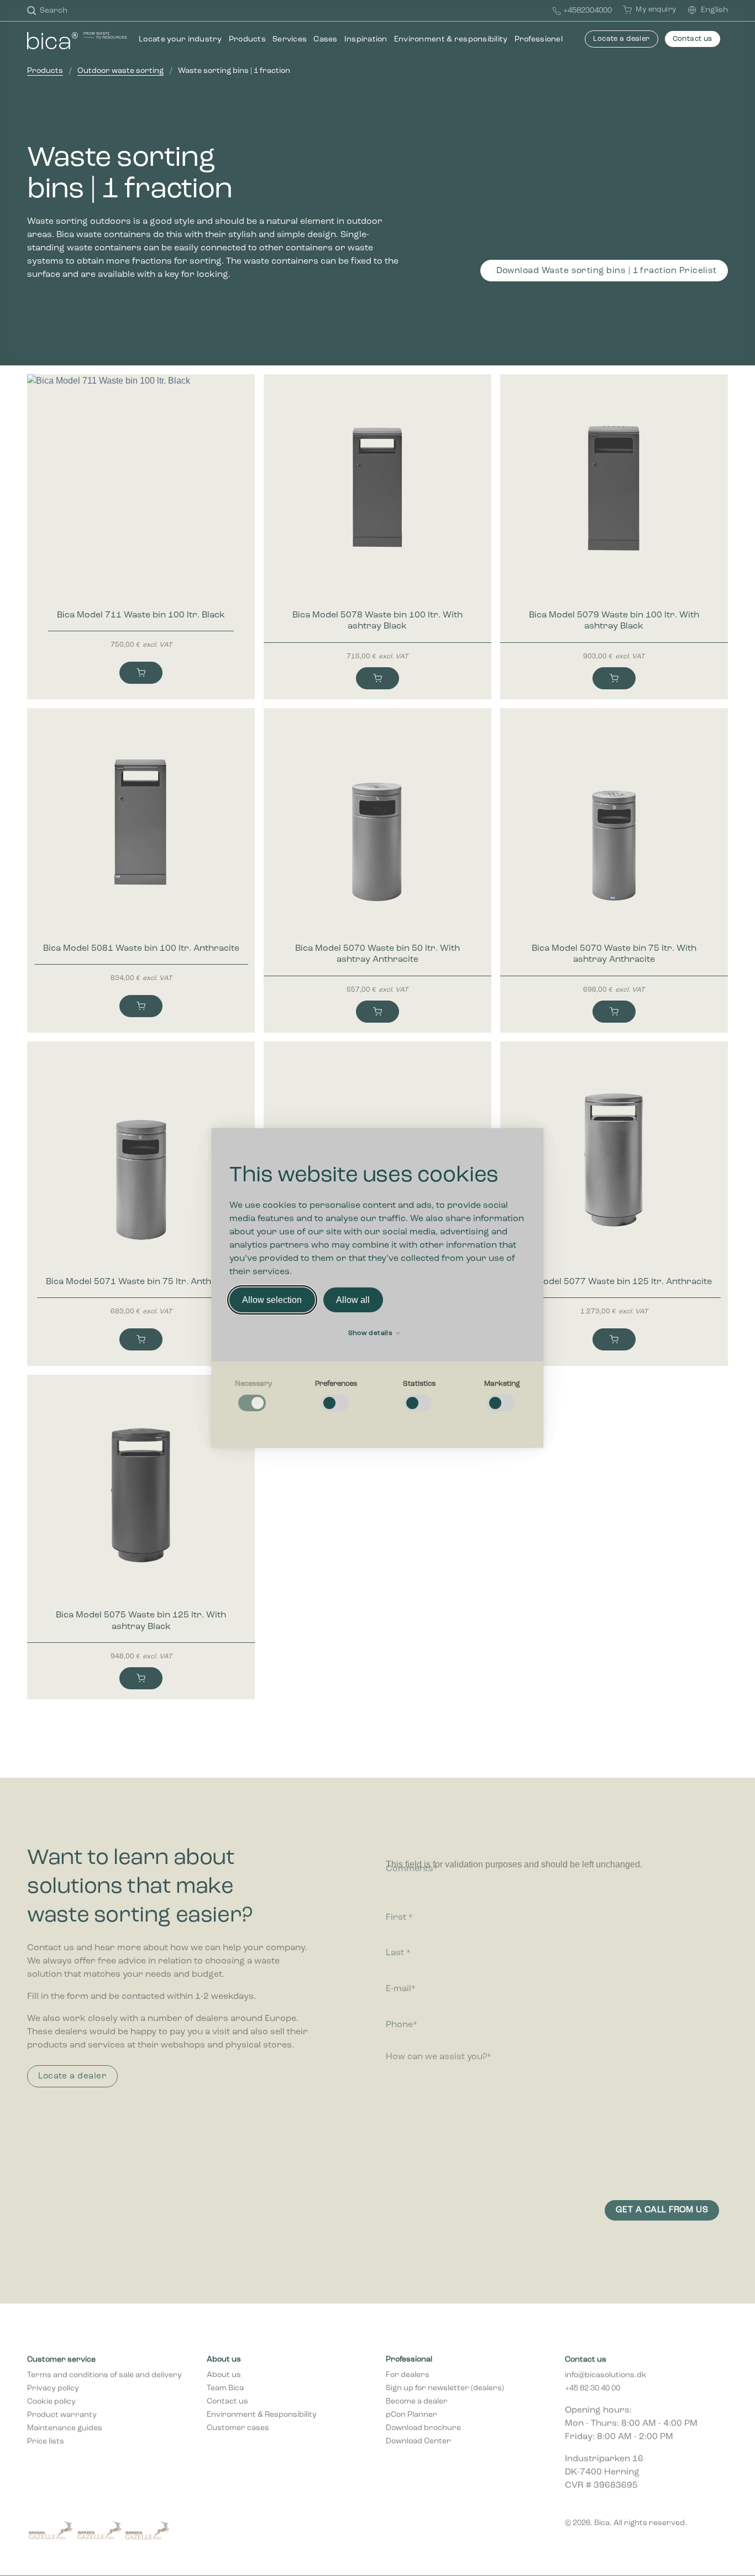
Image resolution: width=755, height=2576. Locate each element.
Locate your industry (180, 40)
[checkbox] (253, 1396)
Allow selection (272, 1300)
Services (290, 40)
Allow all (353, 1300)
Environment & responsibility (451, 40)
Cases (325, 40)
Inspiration (366, 40)
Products (247, 40)
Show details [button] (371, 1333)
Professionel (539, 40)
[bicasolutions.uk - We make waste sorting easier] (77, 40)
